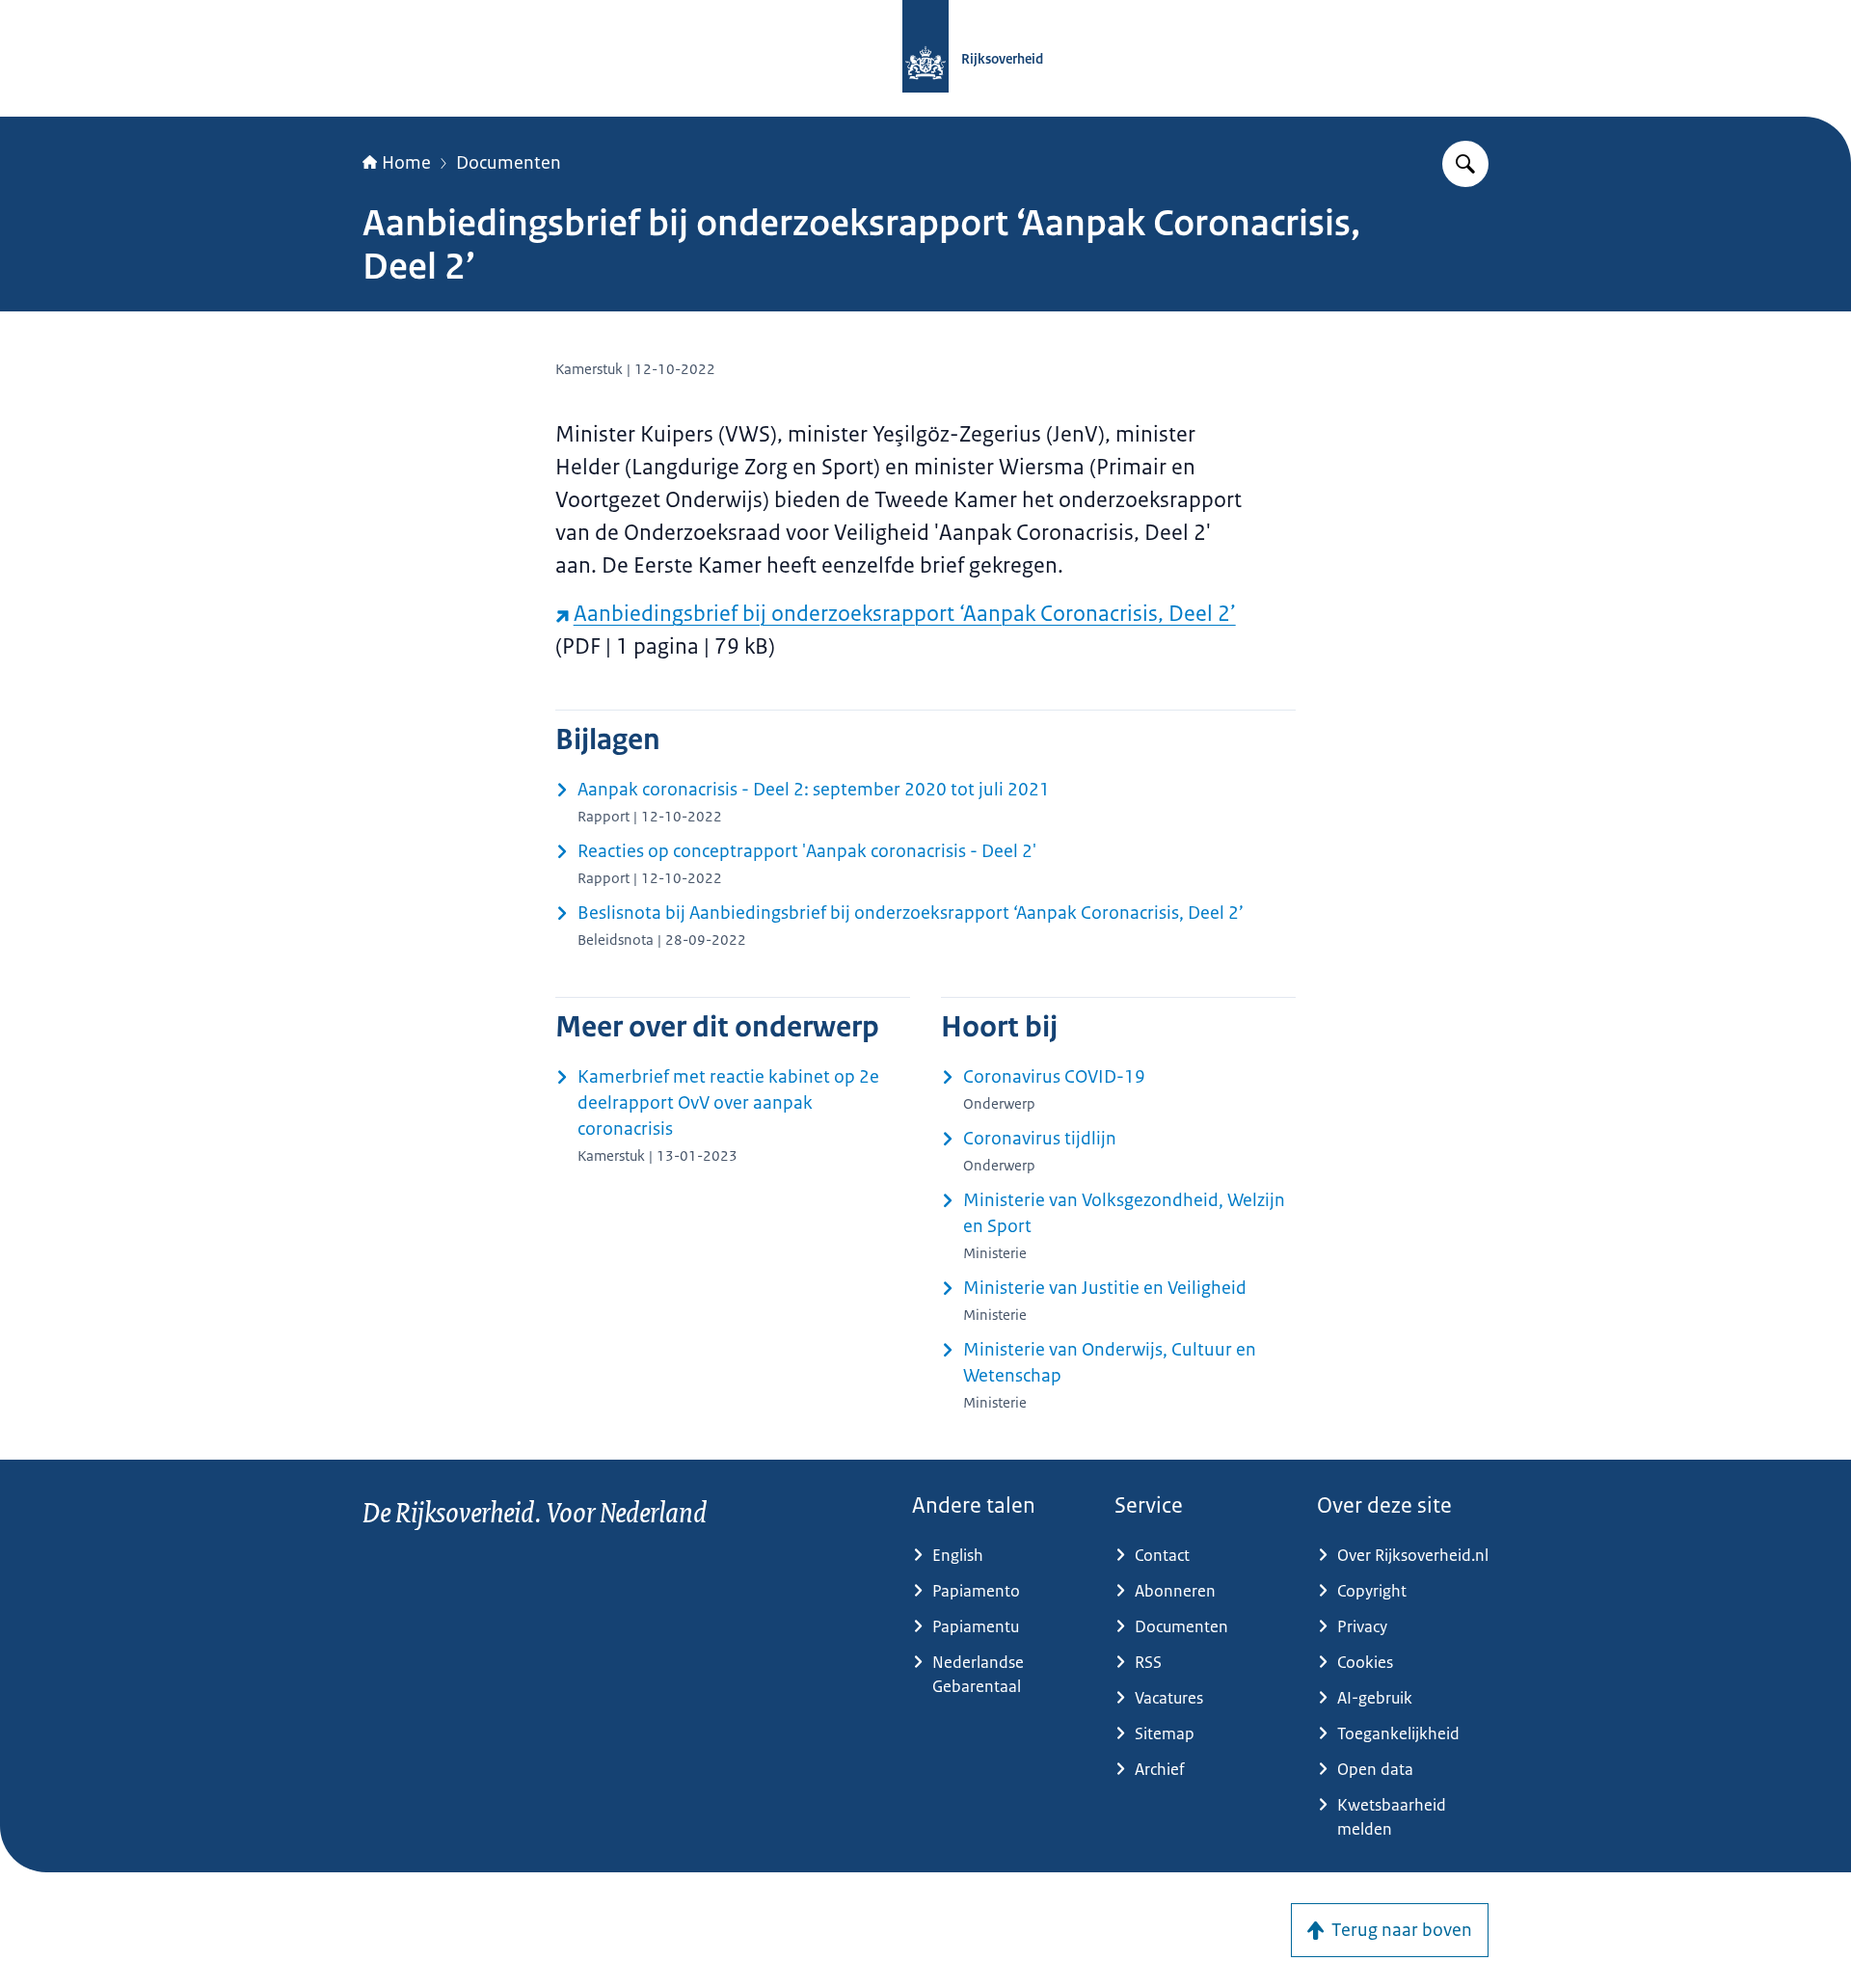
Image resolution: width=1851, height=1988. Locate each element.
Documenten (509, 163)
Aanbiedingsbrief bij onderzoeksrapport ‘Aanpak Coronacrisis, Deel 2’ (905, 614)
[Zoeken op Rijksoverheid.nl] (1465, 164)
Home (406, 163)
